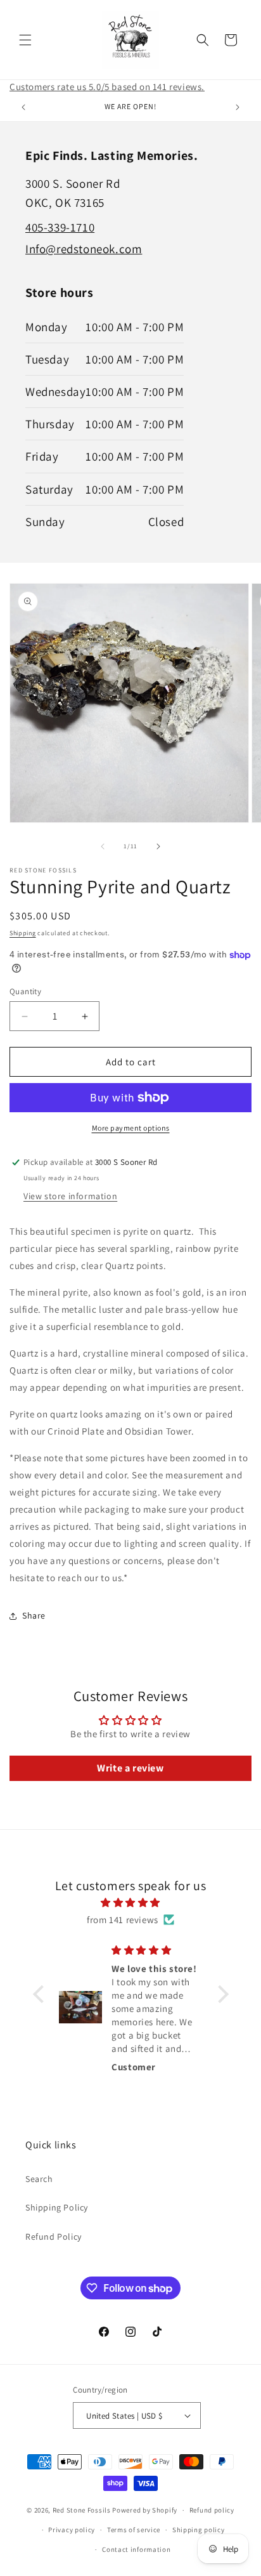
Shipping (23, 933)
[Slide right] (158, 846)
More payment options (131, 1128)
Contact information (136, 2549)
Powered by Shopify (145, 2510)
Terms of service (134, 2530)
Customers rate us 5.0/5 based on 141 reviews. (107, 87)
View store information (70, 1196)
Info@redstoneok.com (84, 249)
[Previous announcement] (23, 107)
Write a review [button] (130, 1768)
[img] (131, 1902)
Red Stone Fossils (83, 2510)
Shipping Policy (57, 2207)
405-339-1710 (60, 227)
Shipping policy (199, 2530)
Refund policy (212, 2510)
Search (39, 2179)
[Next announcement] (238, 107)
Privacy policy (72, 2530)
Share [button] (34, 1615)
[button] (25, 40)
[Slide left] (103, 846)
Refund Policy (54, 2237)
